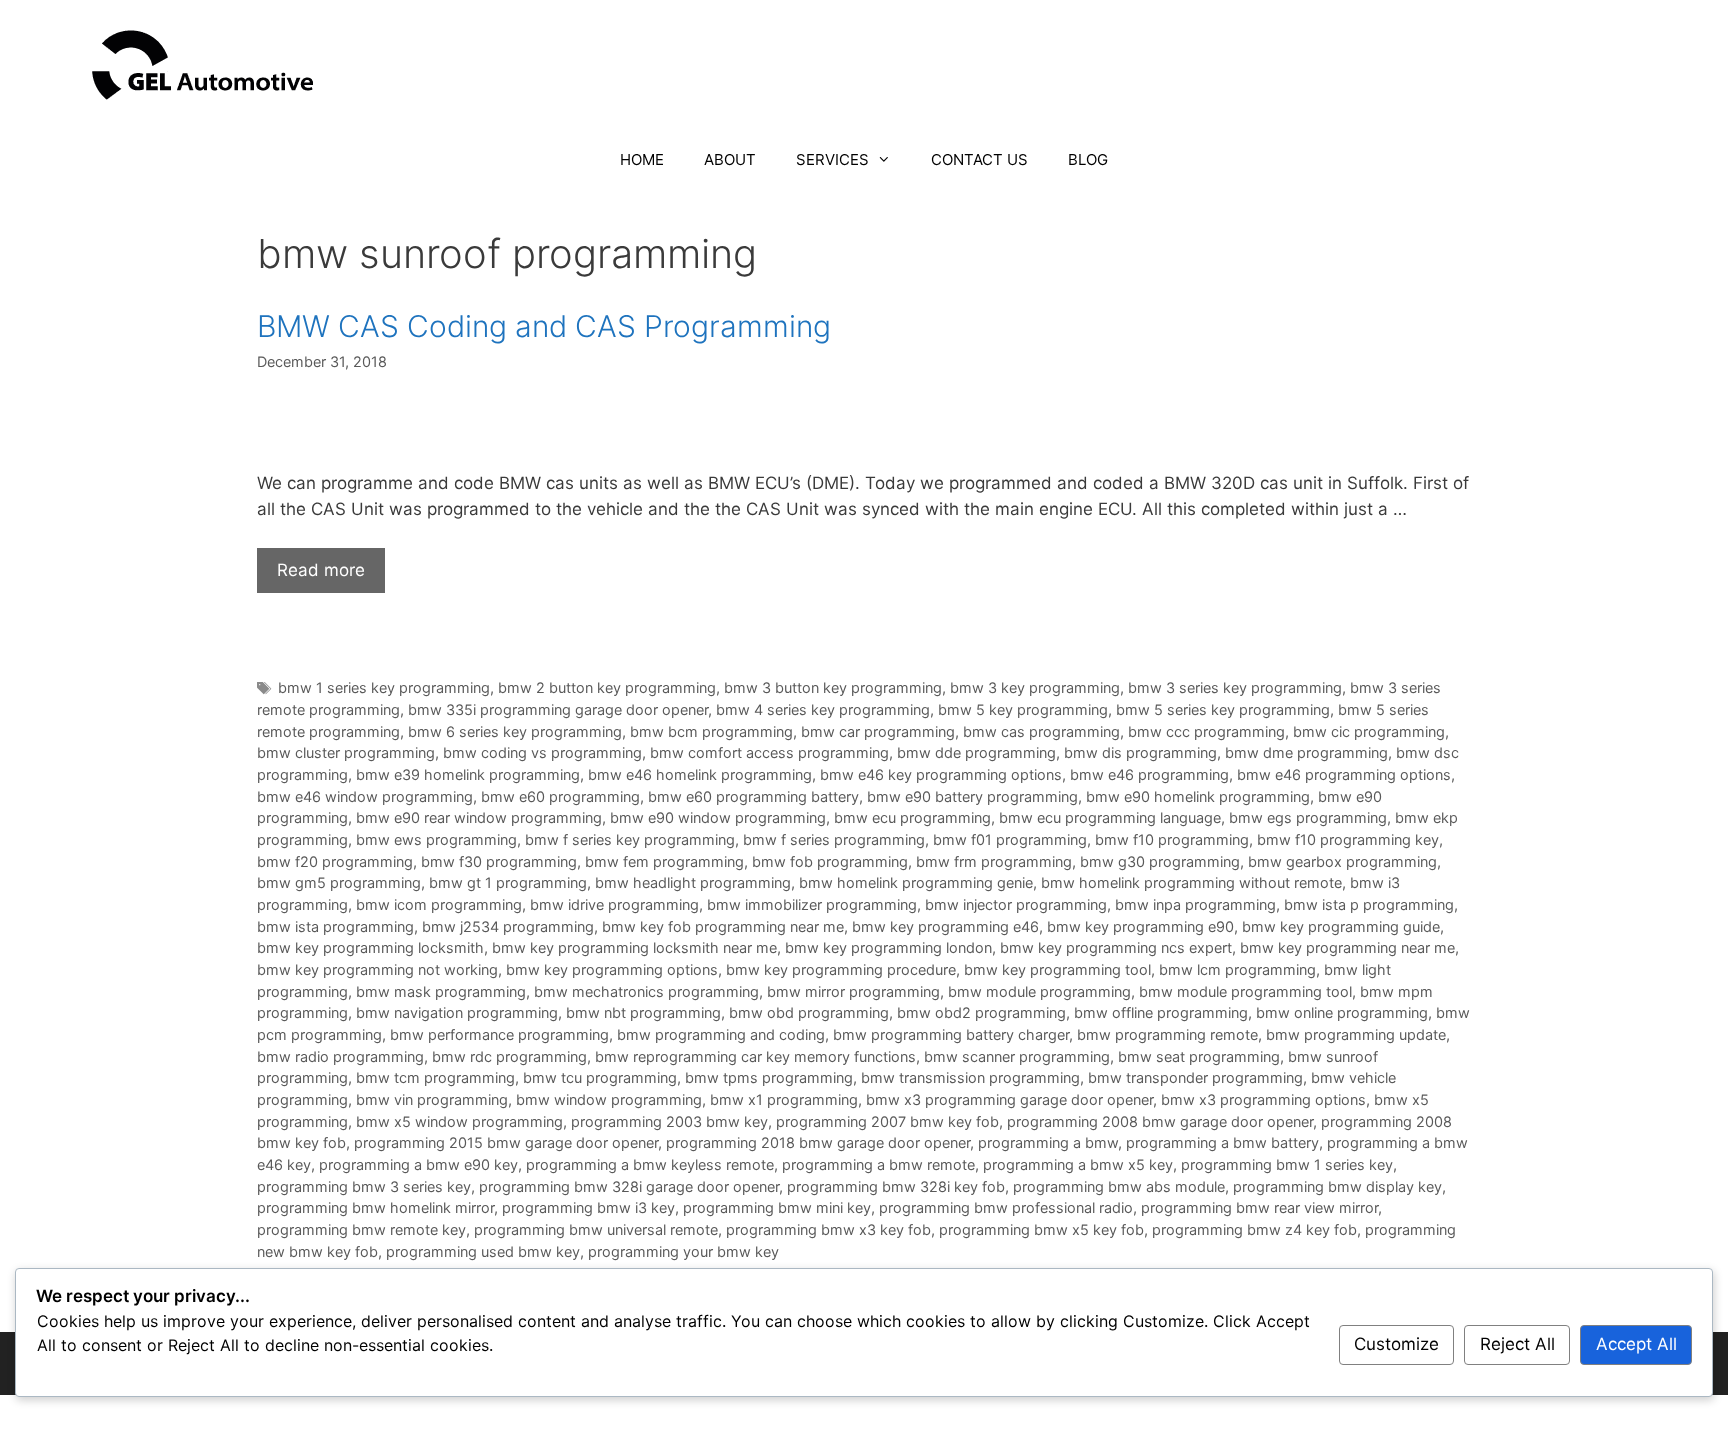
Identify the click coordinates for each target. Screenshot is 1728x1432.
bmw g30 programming (1160, 861)
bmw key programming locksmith (370, 947)
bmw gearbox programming (1342, 861)
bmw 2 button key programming (607, 687)
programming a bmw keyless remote (650, 1164)
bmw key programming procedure (841, 969)
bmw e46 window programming (365, 796)
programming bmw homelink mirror (375, 1207)
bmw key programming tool (1057, 969)
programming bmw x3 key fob (828, 1229)
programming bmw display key (1337, 1186)
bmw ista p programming (1369, 904)
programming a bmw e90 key (418, 1164)
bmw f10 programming (1172, 839)
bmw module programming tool (1245, 991)
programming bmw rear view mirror (1259, 1207)
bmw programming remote (1167, 1034)
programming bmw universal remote (596, 1229)
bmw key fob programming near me (723, 926)
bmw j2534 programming (508, 926)
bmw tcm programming (435, 1077)
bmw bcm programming (711, 731)
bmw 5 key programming (1023, 709)
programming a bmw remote (878, 1164)
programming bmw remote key (361, 1229)
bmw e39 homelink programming (468, 774)
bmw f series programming (834, 839)
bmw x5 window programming (459, 1121)
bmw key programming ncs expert (1116, 947)
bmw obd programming (809, 1012)
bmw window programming (609, 1099)
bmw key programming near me (1347, 947)
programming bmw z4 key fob (1254, 1229)
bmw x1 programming (784, 1099)
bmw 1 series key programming (384, 687)
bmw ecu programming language (1110, 817)
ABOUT (730, 159)
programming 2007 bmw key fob (887, 1121)
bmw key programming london (888, 947)
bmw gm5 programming (339, 882)
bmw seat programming (1199, 1056)
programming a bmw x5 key (1078, 1164)
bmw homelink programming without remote (1191, 882)
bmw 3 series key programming (1235, 687)
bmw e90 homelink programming (1198, 796)
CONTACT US (979, 159)
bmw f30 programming (499, 861)
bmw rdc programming (509, 1056)
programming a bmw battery (1222, 1142)
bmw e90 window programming (718, 817)
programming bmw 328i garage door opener (629, 1186)
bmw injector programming (1016, 904)
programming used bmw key (483, 1251)
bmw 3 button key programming (833, 687)
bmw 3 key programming (1035, 687)
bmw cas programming (1041, 731)
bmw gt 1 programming (508, 882)
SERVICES (832, 159)
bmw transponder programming (1195, 1077)
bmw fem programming (664, 861)
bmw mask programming (441, 991)
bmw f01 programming (1010, 839)
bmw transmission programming (970, 1077)
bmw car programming (878, 731)
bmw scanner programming (1017, 1056)
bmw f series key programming (630, 839)
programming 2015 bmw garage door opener (506, 1142)
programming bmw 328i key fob (896, 1186)
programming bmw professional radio (1006, 1207)
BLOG (1088, 159)
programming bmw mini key (777, 1207)
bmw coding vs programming (542, 752)
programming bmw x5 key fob (1041, 1229)
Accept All (1636, 1344)
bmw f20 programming (335, 861)
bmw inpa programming (1195, 904)
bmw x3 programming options (1263, 1099)
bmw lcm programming (1237, 969)
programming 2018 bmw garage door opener (818, 1142)
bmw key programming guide (1341, 926)
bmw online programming (1342, 1012)
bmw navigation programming (457, 1012)
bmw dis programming (1140, 752)
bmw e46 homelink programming (700, 774)
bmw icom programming (439, 904)
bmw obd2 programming (981, 1012)
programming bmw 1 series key (1287, 1164)
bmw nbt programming (643, 1012)
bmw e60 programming (560, 796)
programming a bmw (1048, 1142)
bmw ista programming (335, 926)
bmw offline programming (1161, 1012)
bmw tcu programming (600, 1077)
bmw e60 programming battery (753, 796)
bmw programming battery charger (951, 1034)
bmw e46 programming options (1344, 774)
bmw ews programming (436, 839)
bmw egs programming (1308, 817)
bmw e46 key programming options (941, 774)
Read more (321, 570)
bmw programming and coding (721, 1034)
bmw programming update (1356, 1034)
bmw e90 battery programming (972, 796)
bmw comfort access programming (769, 752)
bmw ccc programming (1206, 731)
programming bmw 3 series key (364, 1186)
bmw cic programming (1369, 731)
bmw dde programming (976, 752)
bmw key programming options (612, 969)
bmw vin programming (432, 1099)
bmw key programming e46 (945, 926)
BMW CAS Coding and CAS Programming (544, 326)
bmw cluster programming (346, 752)
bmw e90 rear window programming (479, 817)
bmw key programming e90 (1140, 926)
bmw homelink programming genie (916, 882)
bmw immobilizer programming (812, 904)
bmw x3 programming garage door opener (1009, 1099)
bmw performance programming (499, 1034)
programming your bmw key (683, 1251)
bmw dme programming (1306, 752)
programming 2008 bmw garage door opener (1160, 1121)
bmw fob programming (830, 861)
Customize (1396, 1344)
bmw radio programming (340, 1056)
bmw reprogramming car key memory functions (755, 1056)
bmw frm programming (994, 861)
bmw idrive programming (614, 904)
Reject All (1517, 1344)
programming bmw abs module (1119, 1186)
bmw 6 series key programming (515, 731)
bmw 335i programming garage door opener (558, 709)
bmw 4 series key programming (823, 709)
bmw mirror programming (853, 991)
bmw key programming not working (377, 969)
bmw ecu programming (912, 817)
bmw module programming (1039, 991)
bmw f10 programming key (1348, 839)
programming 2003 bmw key (669, 1121)
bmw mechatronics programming (646, 991)
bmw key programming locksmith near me (634, 947)
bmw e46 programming (1149, 774)
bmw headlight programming (693, 882)
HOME (642, 159)
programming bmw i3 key (588, 1207)
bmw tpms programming (769, 1077)
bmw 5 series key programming (1223, 709)
